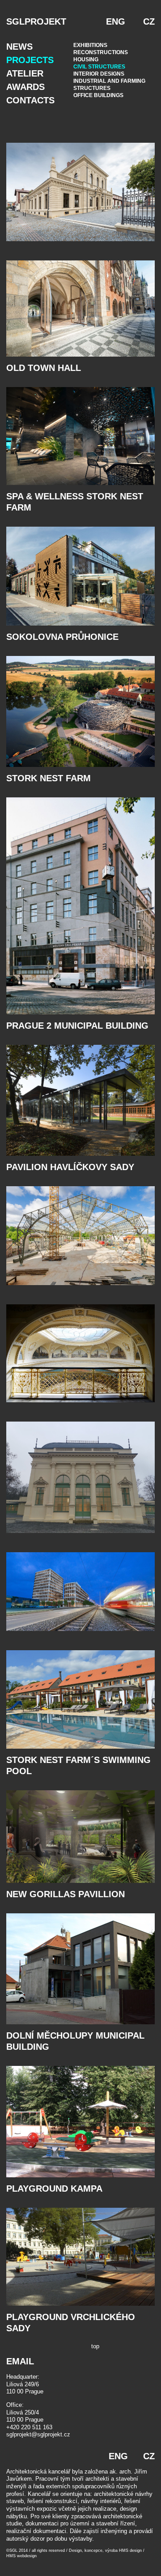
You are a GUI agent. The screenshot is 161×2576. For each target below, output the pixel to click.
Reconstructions (101, 52)
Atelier (25, 73)
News (19, 47)
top (95, 2346)
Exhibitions (90, 45)
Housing (86, 60)
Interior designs (99, 74)
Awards (25, 87)
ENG (116, 21)
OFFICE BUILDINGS (98, 95)
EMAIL (20, 2361)
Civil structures (99, 67)
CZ (149, 21)
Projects (30, 60)
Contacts (30, 100)
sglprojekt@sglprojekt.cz (38, 2434)
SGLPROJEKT (36, 21)
